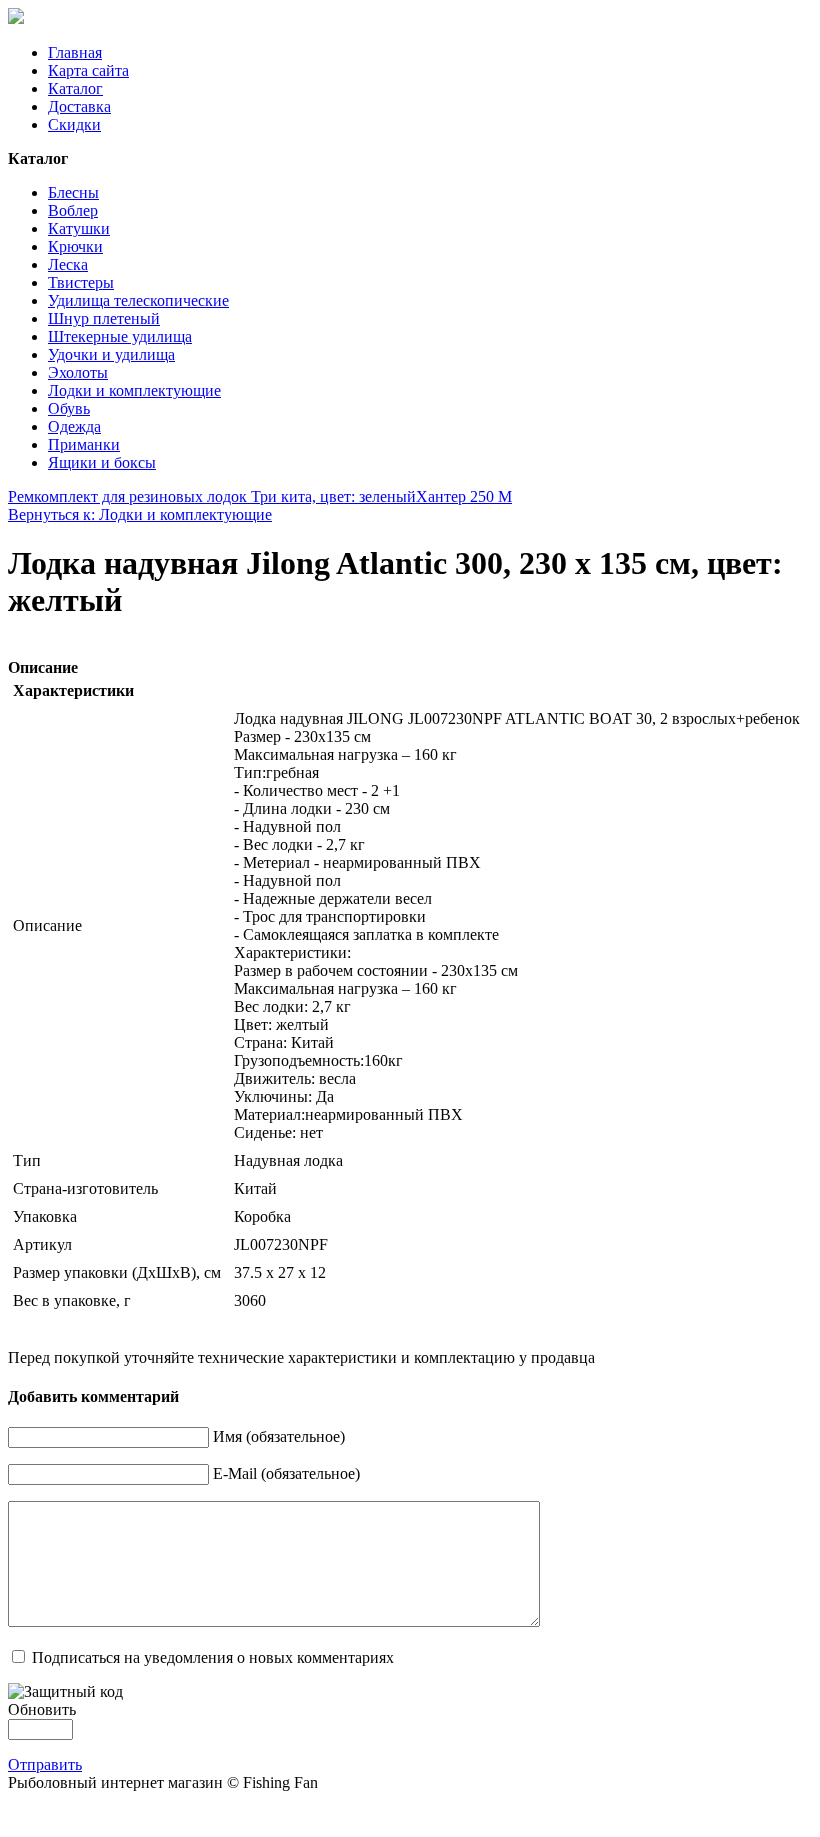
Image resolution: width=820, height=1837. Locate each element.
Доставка (79, 106)
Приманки (84, 444)
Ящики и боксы (102, 462)
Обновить (42, 1709)
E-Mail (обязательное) (286, 1473)
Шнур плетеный (104, 318)
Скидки (74, 124)
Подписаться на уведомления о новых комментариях (213, 1657)
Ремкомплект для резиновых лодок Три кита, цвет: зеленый (212, 496)
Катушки (79, 228)
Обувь (69, 408)
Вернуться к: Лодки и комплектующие (140, 514)
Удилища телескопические (138, 300)
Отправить (45, 1764)
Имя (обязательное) (279, 1436)
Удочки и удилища (111, 354)
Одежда (74, 426)
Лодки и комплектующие (134, 390)
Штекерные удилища (120, 336)
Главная (75, 52)
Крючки (75, 246)
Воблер (73, 210)
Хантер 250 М (464, 496)
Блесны (73, 192)
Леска (68, 264)
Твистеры (81, 282)
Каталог (75, 88)
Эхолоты (78, 372)
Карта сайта (88, 70)
